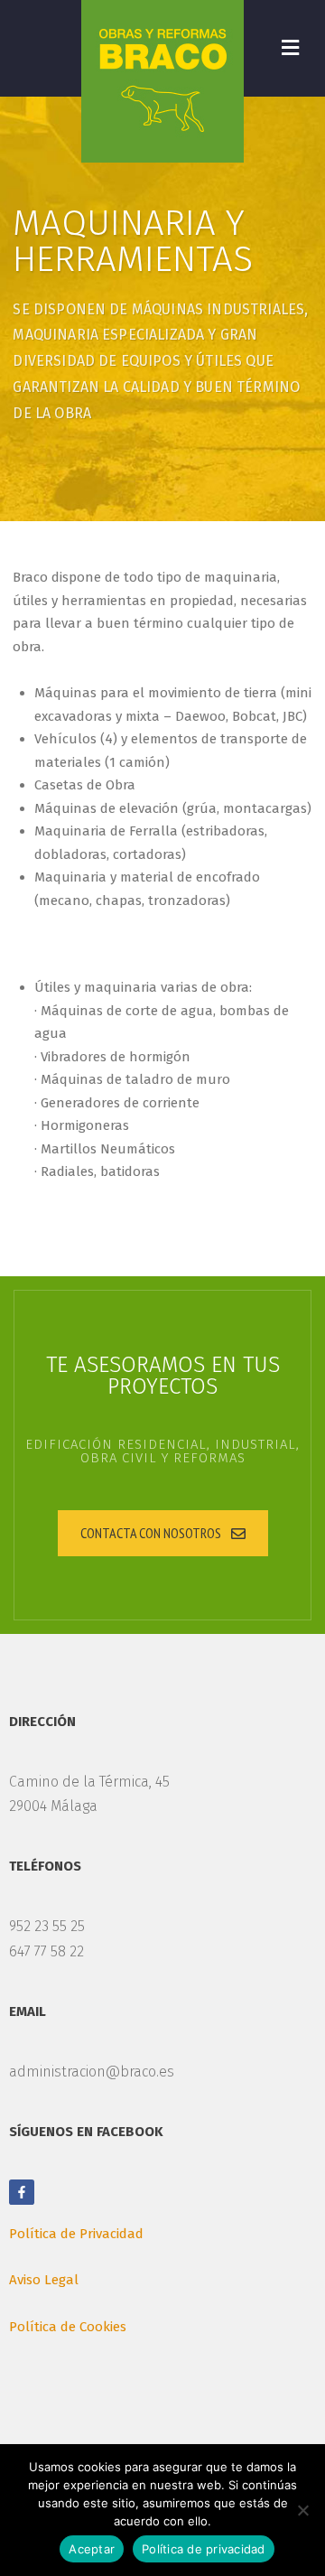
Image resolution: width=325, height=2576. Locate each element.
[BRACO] (162, 81)
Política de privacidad (204, 2549)
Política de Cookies (68, 2327)
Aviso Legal (44, 2280)
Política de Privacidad (76, 2234)
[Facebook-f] (22, 2192)
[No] (302, 2510)
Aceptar (92, 2549)
